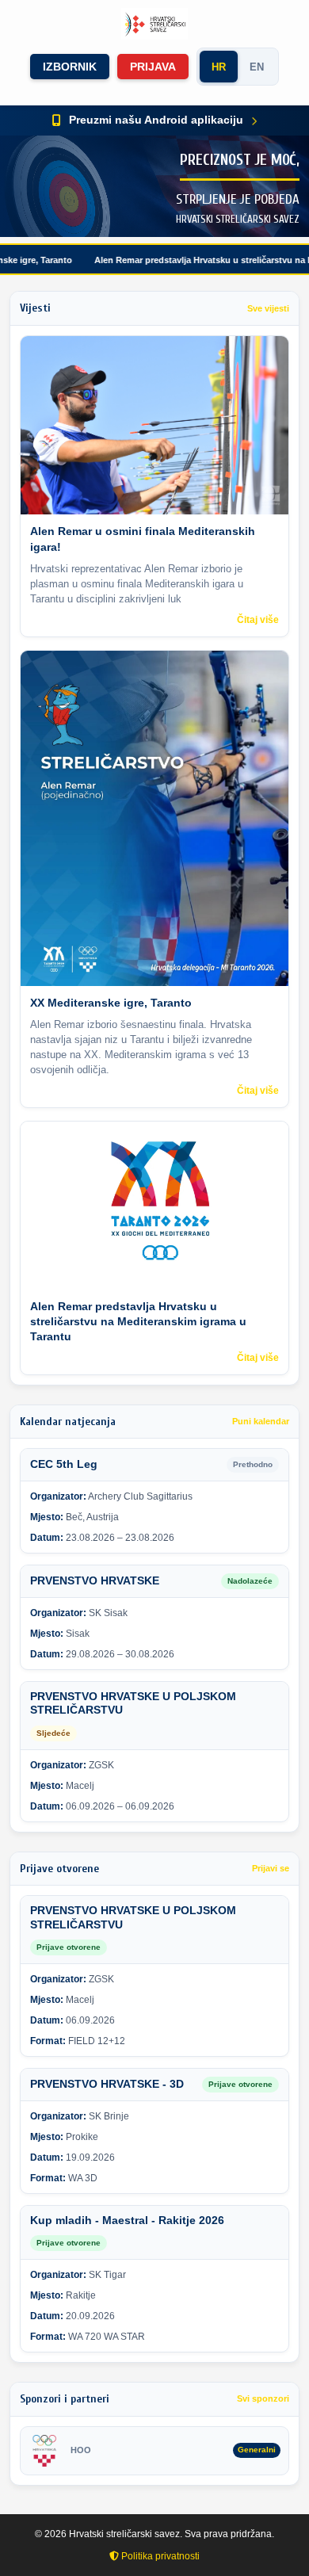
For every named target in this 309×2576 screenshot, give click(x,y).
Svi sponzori (263, 2398)
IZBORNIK (70, 67)
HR (219, 67)
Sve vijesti (268, 308)
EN (257, 67)
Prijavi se (271, 1868)
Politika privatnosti (159, 2556)
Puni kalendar (261, 1421)
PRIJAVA (153, 67)
